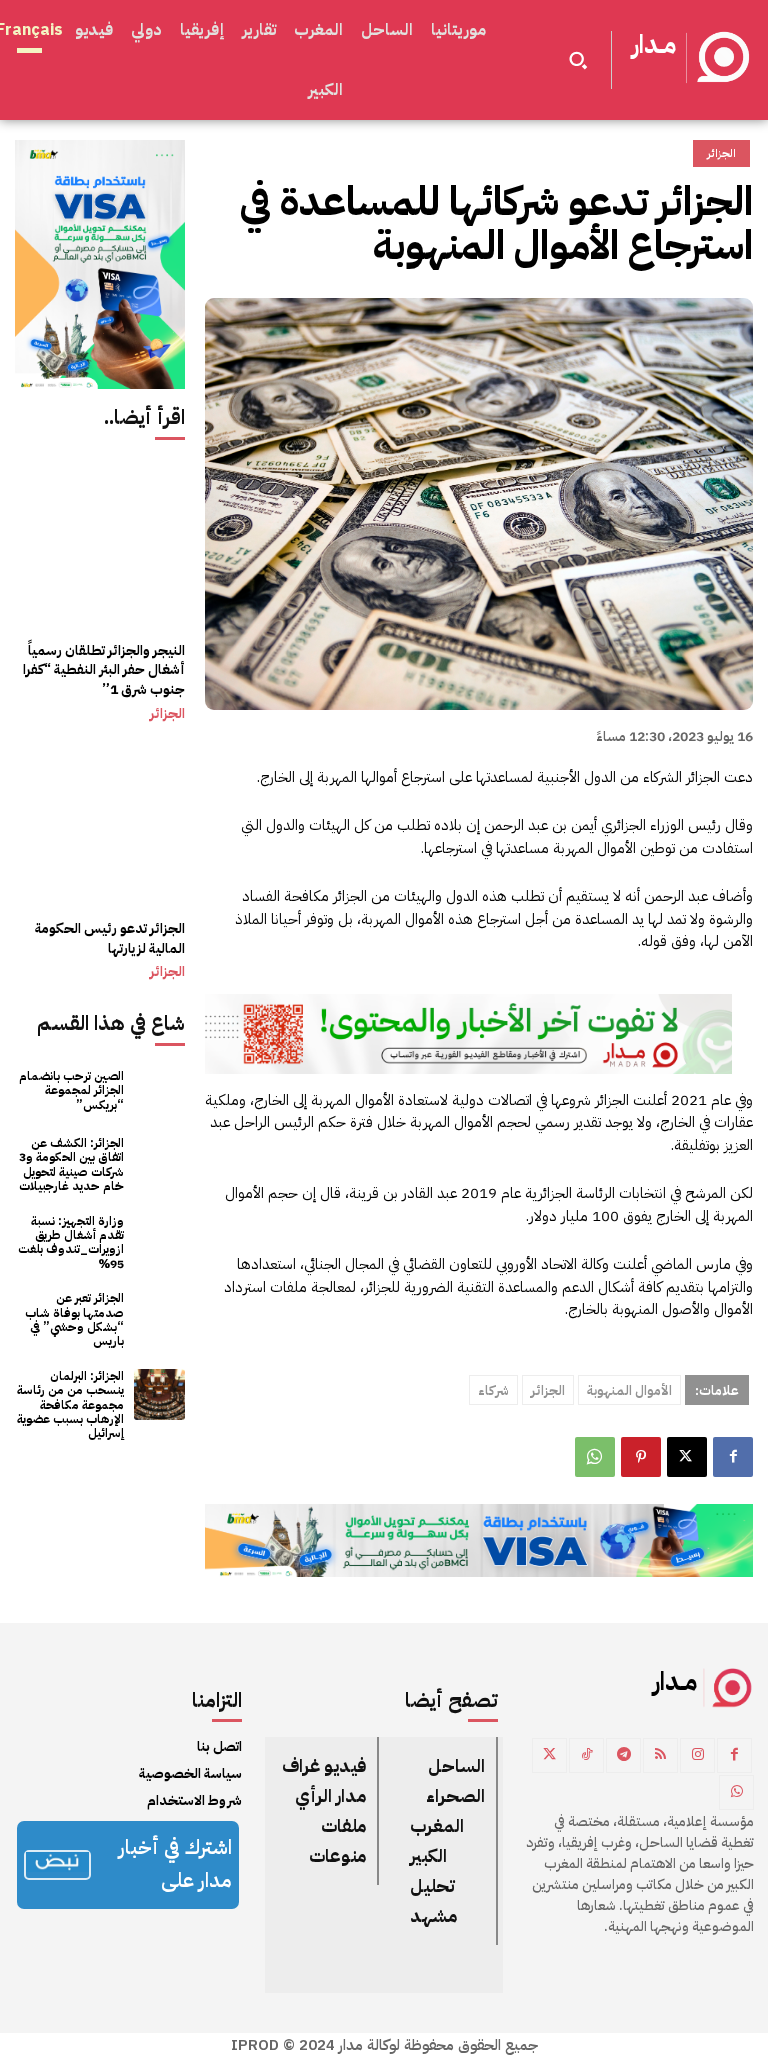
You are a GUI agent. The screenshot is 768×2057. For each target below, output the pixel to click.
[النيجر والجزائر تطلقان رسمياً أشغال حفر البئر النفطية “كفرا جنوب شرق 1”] (100, 544)
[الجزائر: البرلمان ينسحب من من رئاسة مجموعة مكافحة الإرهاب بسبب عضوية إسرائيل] (159, 1394)
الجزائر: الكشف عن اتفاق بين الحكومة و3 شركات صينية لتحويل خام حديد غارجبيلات (71, 1164)
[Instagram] (697, 1755)
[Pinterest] (641, 1457)
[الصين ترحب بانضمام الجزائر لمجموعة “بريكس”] (159, 1090)
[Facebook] (733, 1457)
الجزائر (167, 714)
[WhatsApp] (595, 1457)
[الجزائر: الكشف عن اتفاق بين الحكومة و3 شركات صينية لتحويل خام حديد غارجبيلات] (159, 1161)
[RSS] (660, 1755)
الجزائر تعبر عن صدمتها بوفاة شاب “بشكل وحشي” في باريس (74, 1319)
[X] (687, 1457)
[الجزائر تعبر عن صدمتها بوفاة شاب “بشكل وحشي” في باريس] (159, 1316)
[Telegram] (623, 1755)
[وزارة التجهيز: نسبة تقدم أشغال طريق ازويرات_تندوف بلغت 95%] (159, 1239)
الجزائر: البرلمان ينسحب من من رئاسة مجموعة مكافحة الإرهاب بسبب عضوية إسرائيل (70, 1405)
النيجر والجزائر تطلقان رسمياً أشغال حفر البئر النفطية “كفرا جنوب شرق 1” (104, 670)
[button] (578, 60)
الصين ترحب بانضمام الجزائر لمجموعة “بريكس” (71, 1090)
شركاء (493, 1390)
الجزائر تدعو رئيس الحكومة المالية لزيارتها (110, 938)
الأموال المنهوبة (629, 1390)
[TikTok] (586, 1755)
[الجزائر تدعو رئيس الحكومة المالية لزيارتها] (100, 823)
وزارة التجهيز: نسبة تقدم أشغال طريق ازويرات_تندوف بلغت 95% (71, 1242)
